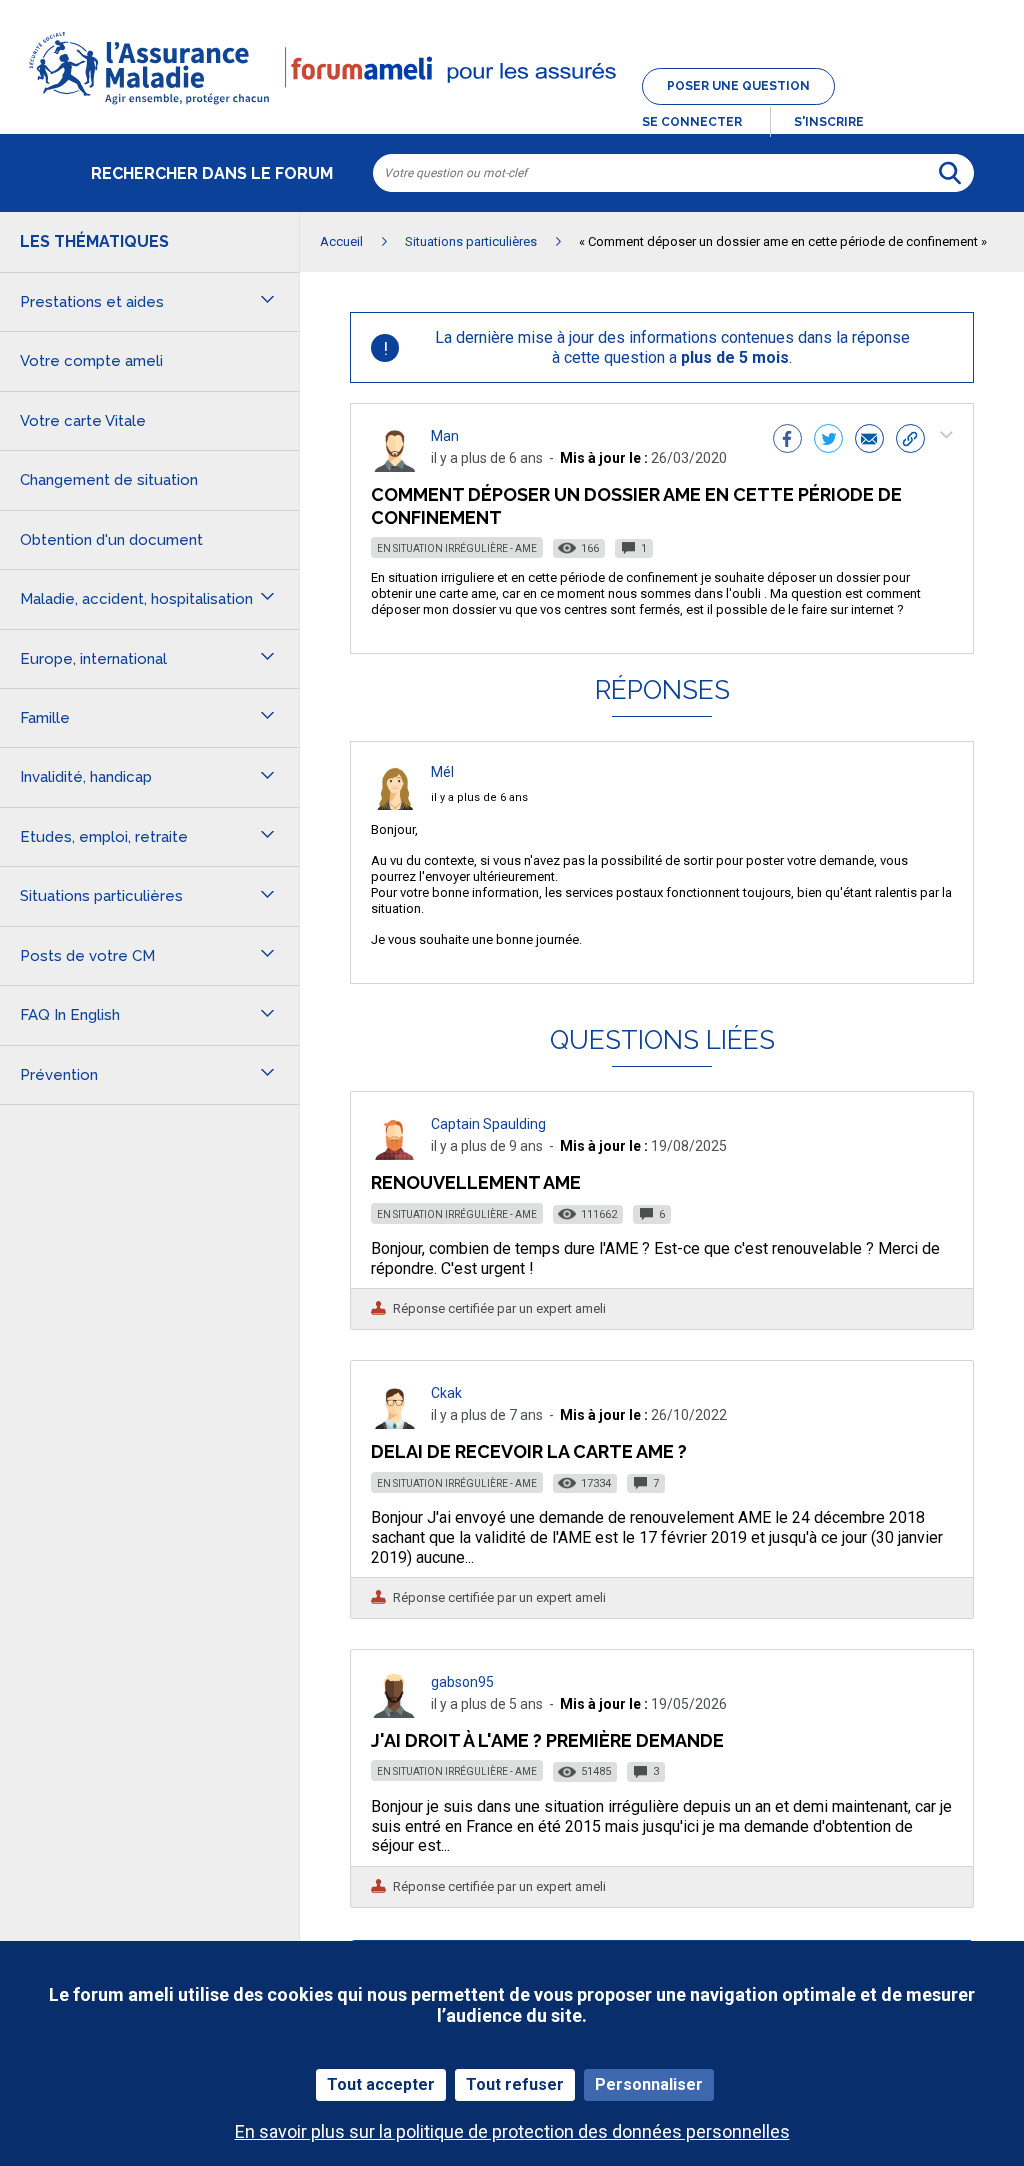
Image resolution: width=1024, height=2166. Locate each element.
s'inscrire (829, 122)
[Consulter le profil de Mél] (395, 804)
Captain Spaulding (488, 1124)
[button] (512, 106)
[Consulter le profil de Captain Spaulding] (395, 1154)
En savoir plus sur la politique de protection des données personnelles (512, 2131)
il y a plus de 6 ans (479, 797)
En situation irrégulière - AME (457, 548)
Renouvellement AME (476, 1182)
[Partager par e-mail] (869, 441)
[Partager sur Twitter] (828, 441)
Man (445, 436)
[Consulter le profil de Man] (395, 466)
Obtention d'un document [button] (111, 540)
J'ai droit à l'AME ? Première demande (547, 1740)
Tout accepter (381, 2084)
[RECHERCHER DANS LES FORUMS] (950, 173)
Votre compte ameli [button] (91, 361)
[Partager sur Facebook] (787, 441)
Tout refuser (515, 2084)
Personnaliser (649, 2084)
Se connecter (692, 122)
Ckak (446, 1393)
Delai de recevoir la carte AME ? (529, 1451)
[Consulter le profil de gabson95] (395, 1712)
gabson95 (462, 1682)
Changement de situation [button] (109, 480)
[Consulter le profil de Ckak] (395, 1423)
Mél (442, 772)
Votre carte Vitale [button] (83, 421)
